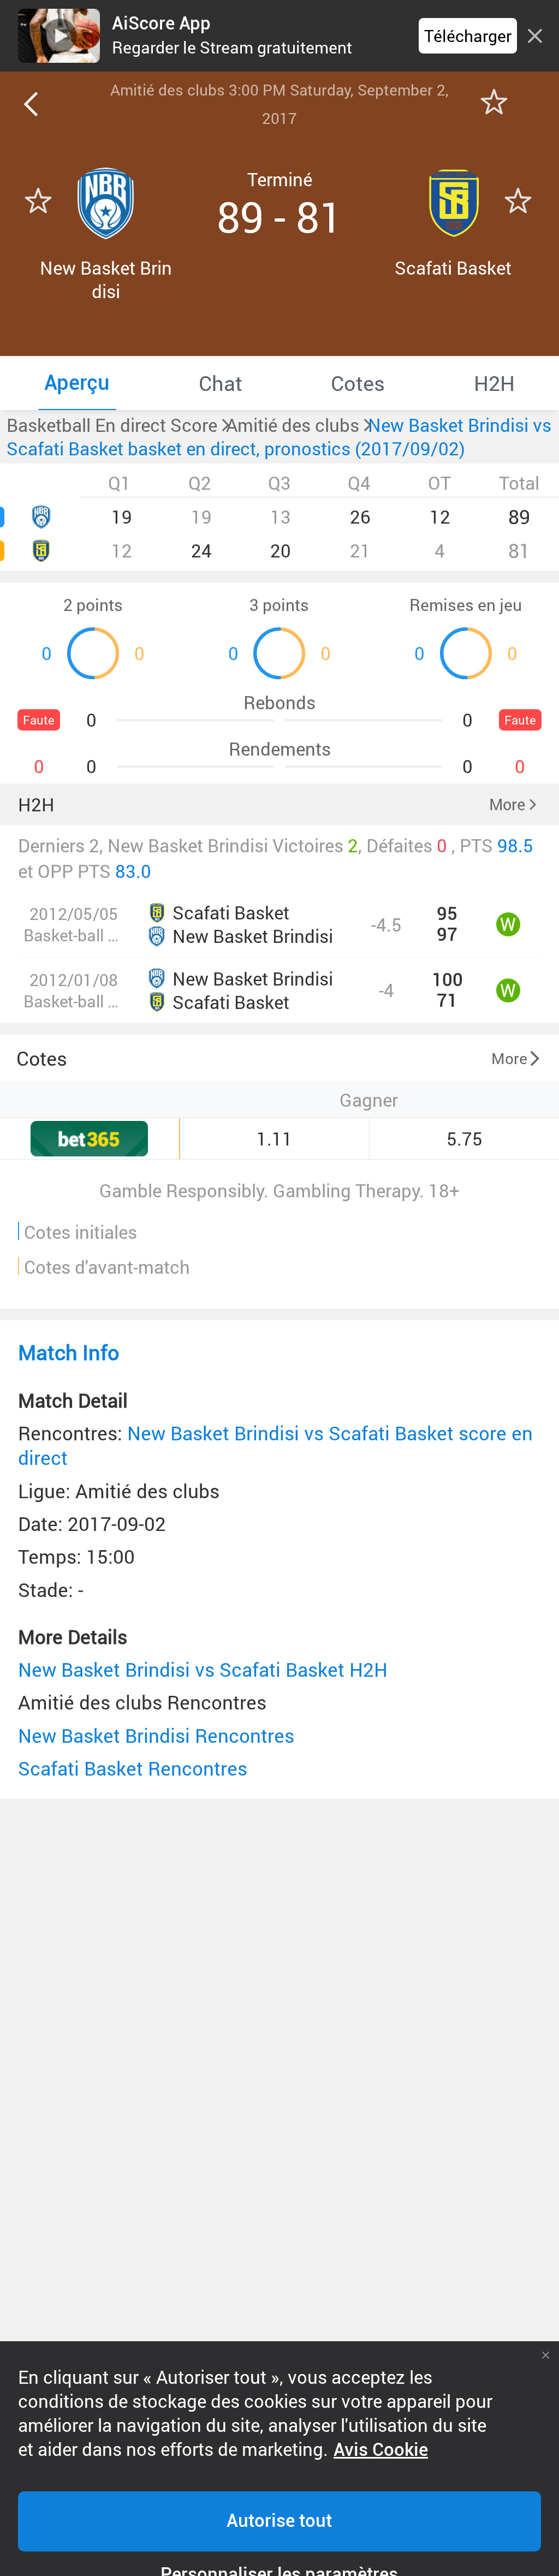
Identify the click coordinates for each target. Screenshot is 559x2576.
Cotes (42, 1058)
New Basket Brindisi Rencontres (156, 1735)
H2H (36, 805)
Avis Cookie (381, 2450)
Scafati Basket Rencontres (133, 1768)
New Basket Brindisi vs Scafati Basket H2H (203, 1669)
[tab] (77, 383)
